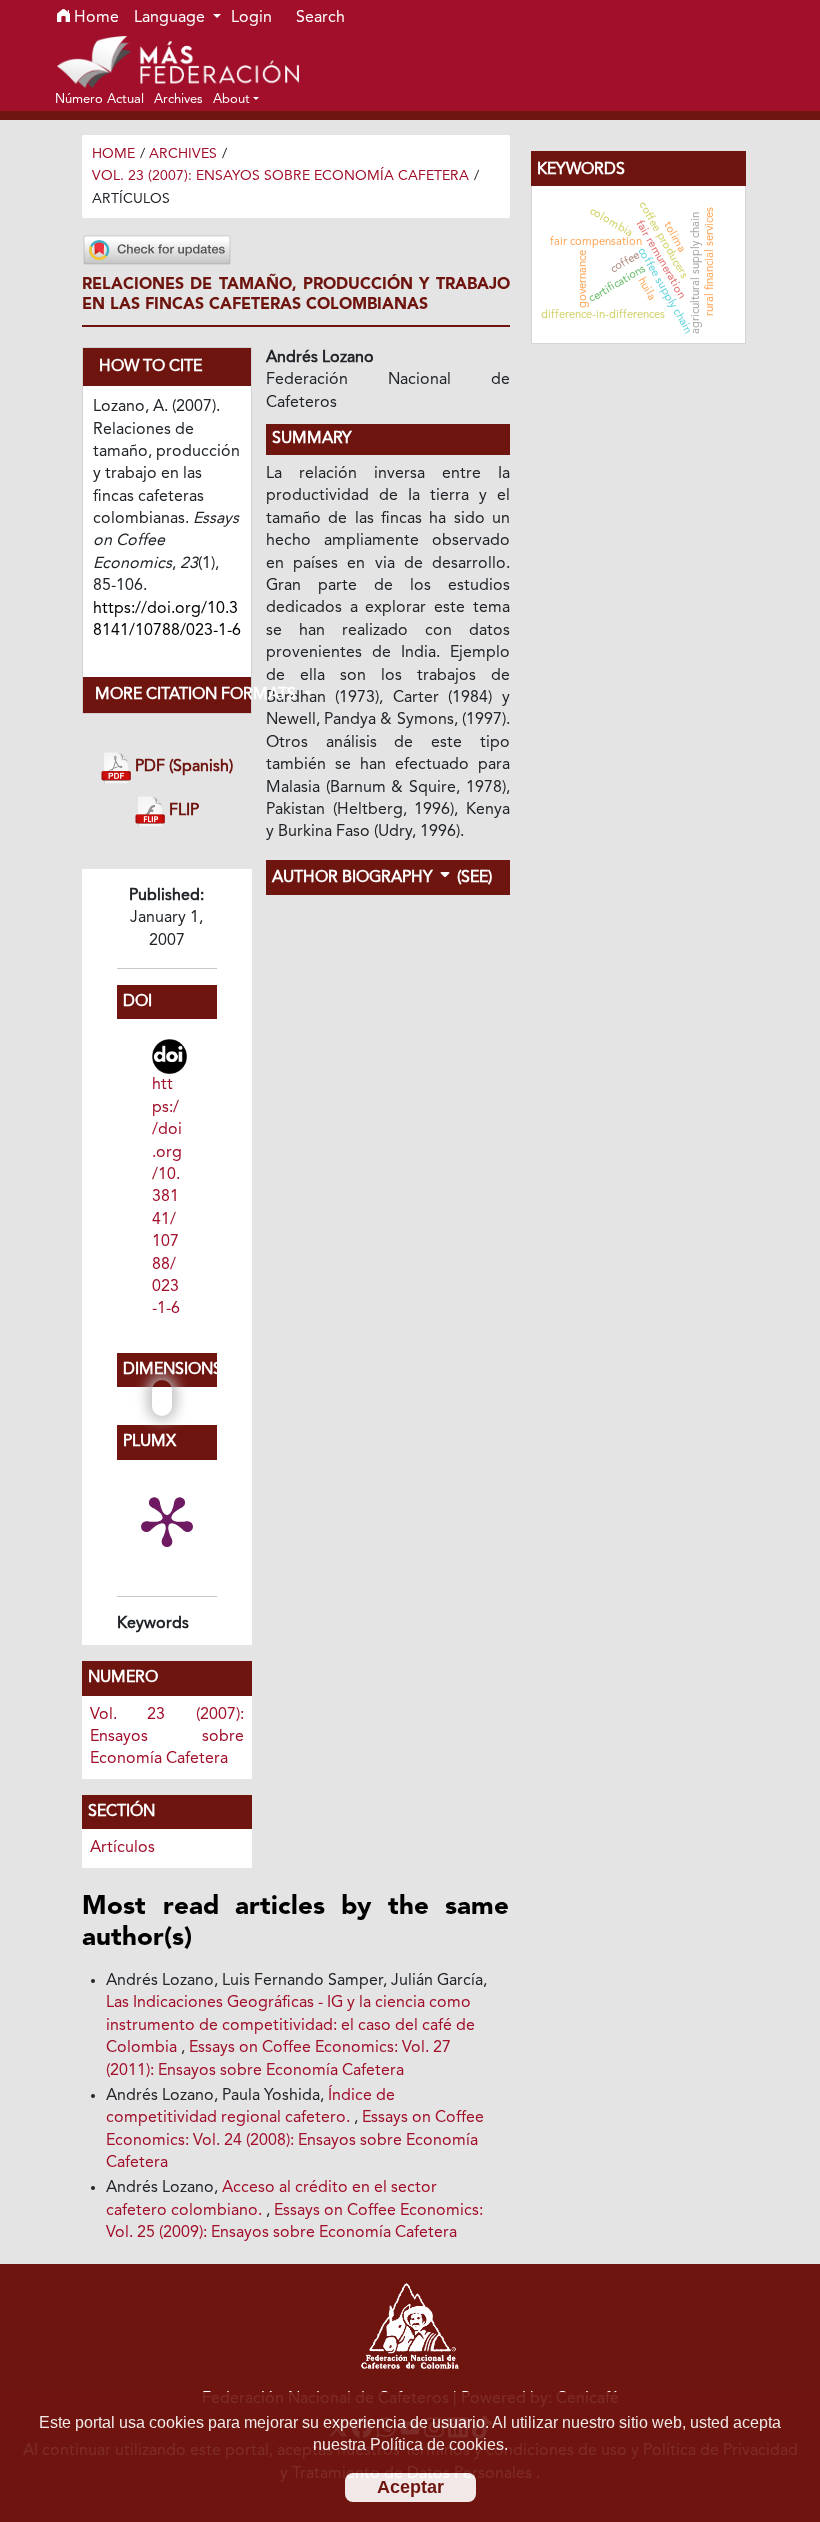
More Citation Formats (173, 695)
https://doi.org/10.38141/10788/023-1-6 (167, 1197)
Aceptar (410, 2487)
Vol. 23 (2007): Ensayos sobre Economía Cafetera (280, 176)
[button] (236, 99)
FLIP (182, 811)
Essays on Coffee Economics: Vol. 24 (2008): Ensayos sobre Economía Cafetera (295, 2140)
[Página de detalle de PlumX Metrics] (167, 1520)
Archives (183, 154)
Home (94, 18)
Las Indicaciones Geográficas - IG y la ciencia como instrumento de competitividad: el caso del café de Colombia (290, 2025)
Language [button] (171, 18)
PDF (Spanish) (182, 768)
